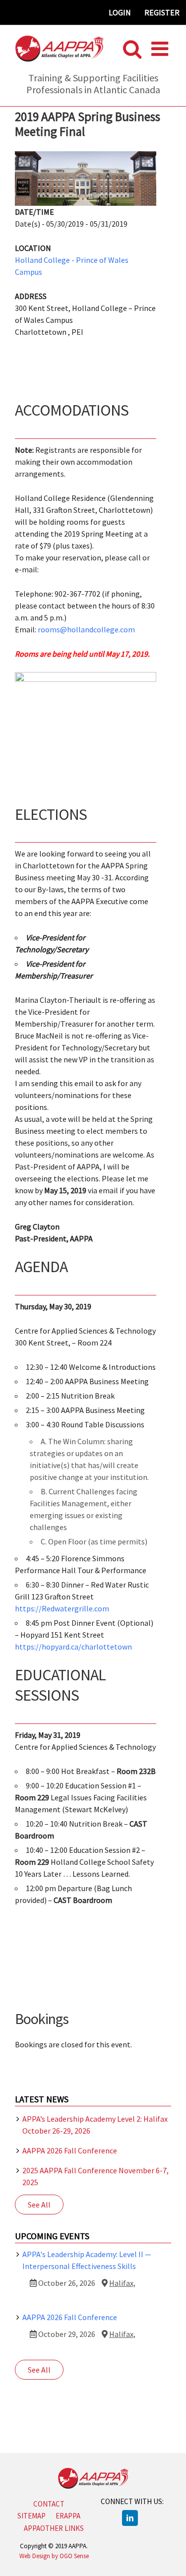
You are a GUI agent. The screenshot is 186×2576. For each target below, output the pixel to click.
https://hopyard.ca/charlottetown (73, 1647)
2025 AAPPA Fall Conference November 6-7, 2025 (95, 2176)
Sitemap (31, 2516)
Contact (49, 2504)
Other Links (62, 2528)
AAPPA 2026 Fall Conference (70, 2150)
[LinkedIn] (130, 2518)
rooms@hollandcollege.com (86, 629)
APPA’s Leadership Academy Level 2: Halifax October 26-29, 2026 (95, 2125)
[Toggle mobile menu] (161, 49)
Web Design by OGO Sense (54, 2556)
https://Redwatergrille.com (62, 1608)
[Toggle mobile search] (132, 49)
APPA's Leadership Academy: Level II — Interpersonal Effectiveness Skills (87, 2260)
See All (39, 2205)
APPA (32, 2528)
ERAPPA (68, 2516)
